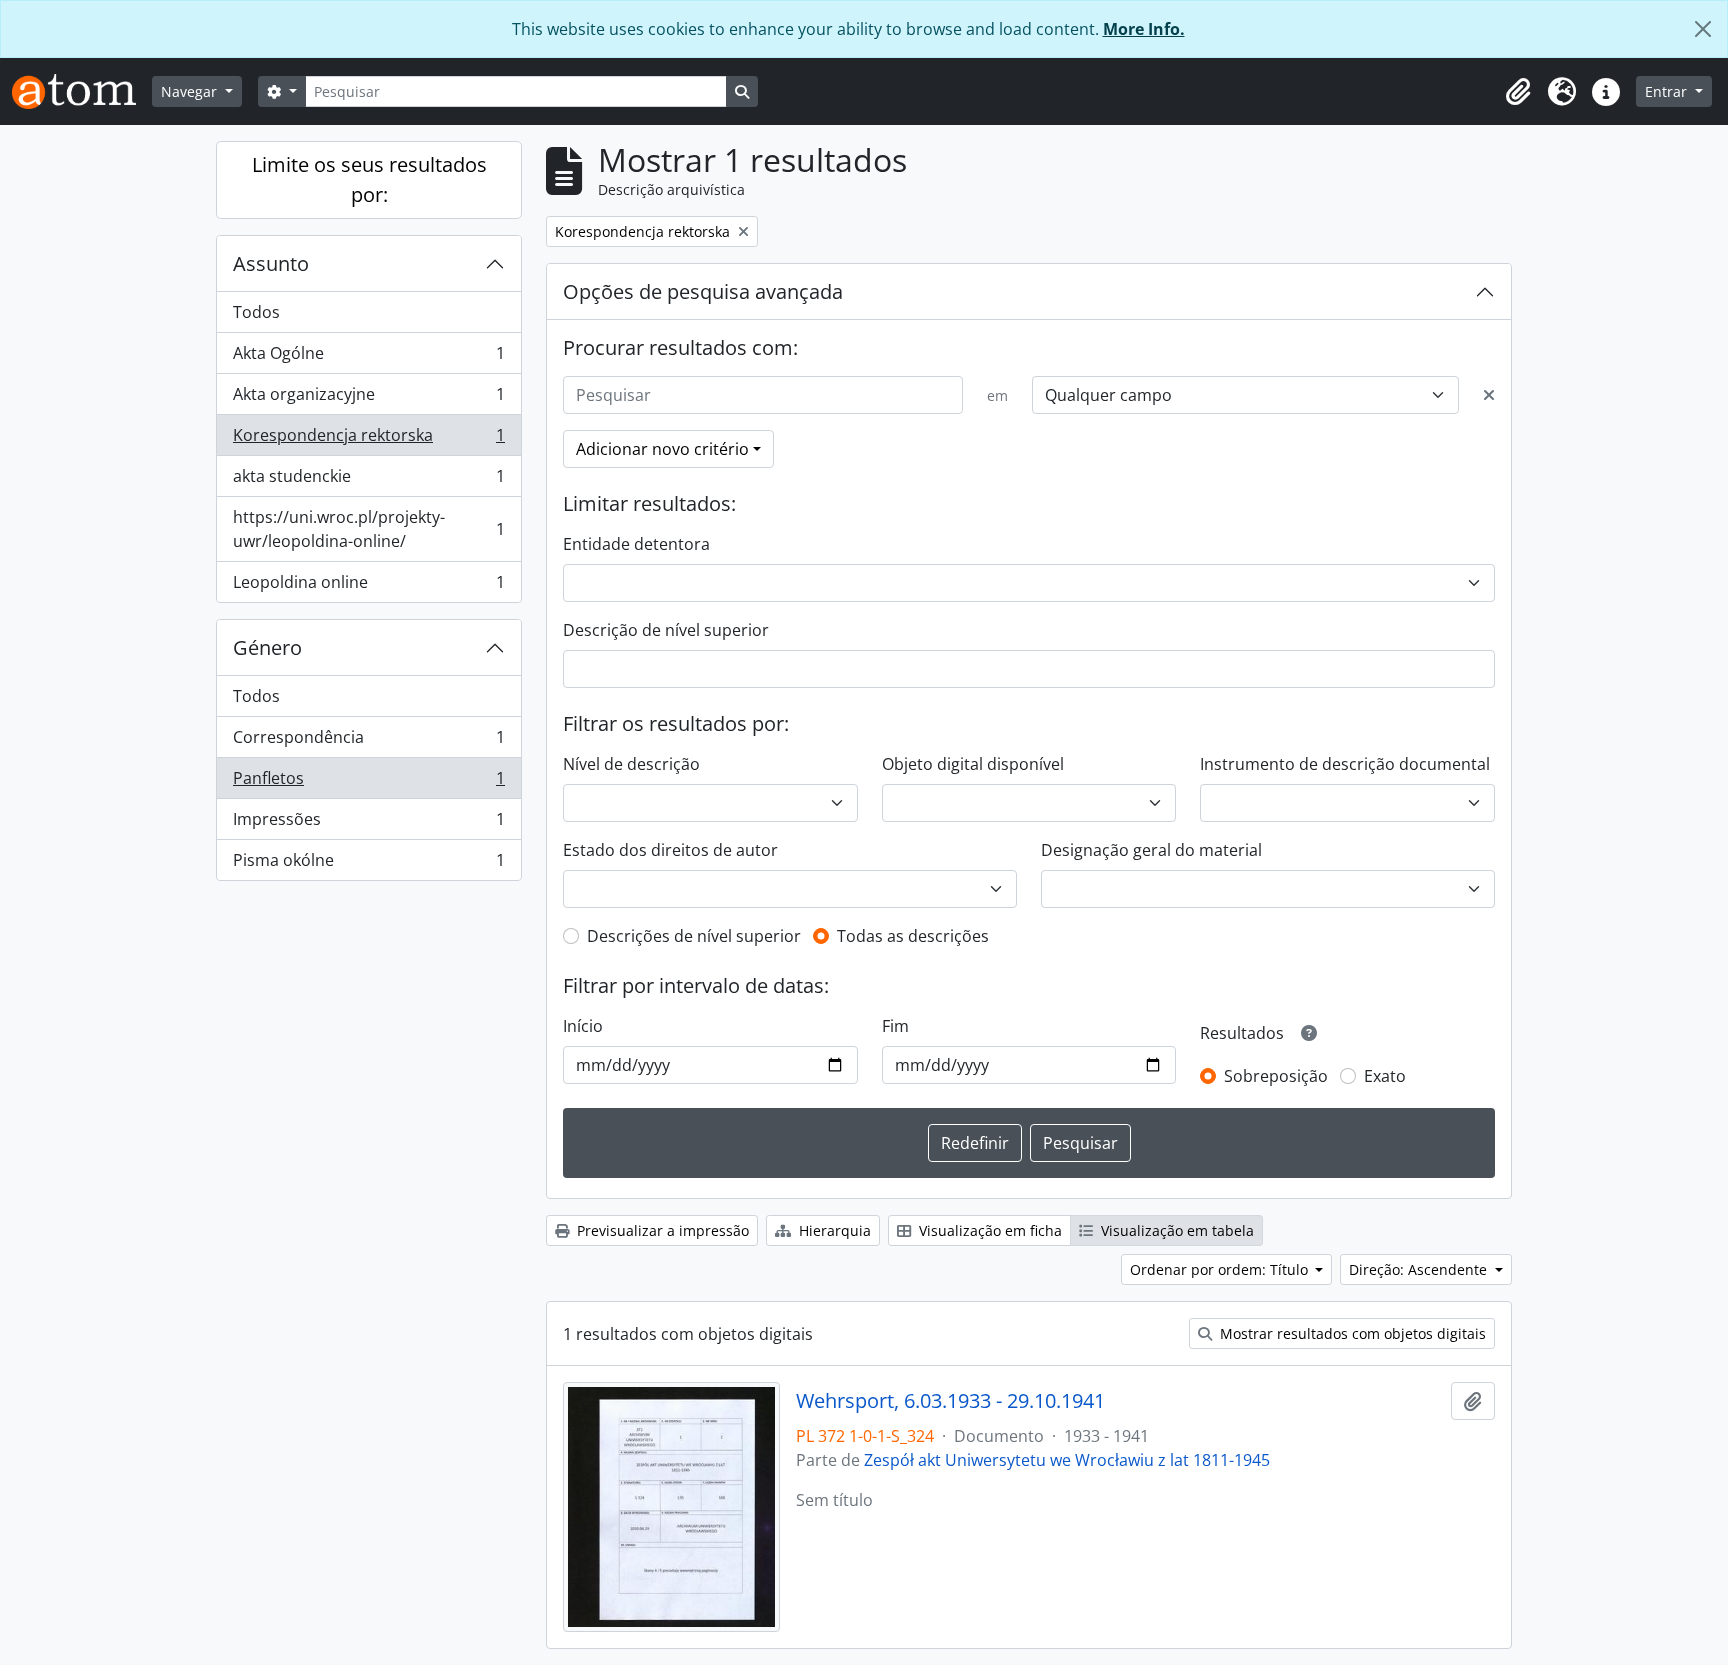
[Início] (82, 91)
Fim (895, 1026)
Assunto (271, 263)
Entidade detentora (636, 544)
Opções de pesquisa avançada (703, 291)
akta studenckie (368, 481)
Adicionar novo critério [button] (662, 449)
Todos (256, 312)
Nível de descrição (631, 764)
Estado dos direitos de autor (670, 850)
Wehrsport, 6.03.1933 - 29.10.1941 (950, 1401)
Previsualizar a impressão (661, 1230)
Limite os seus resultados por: (369, 179)
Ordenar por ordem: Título (1221, 1269)
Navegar (191, 91)
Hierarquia (833, 1230)
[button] (1518, 92)
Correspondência (368, 742)
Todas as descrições (913, 936)
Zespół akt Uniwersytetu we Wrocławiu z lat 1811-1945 (1067, 1460)
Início (583, 1026)
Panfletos (368, 783)
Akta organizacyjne (368, 399)
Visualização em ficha (988, 1230)
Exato (1385, 1076)
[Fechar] (1703, 29)
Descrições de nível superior (694, 936)
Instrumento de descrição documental (1345, 764)
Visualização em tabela (1175, 1230)
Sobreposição (1276, 1076)
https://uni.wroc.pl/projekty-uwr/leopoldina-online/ (368, 529)
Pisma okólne (368, 864)
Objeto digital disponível (973, 764)
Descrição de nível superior (666, 630)
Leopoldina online (368, 586)
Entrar (1668, 91)
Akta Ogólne (368, 358)
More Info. (1144, 29)
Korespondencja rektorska (368, 440)
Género (267, 647)
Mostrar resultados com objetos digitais (1351, 1333)
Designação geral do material (1151, 850)
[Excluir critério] (1489, 395)
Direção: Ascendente (1420, 1269)
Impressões (368, 824)
